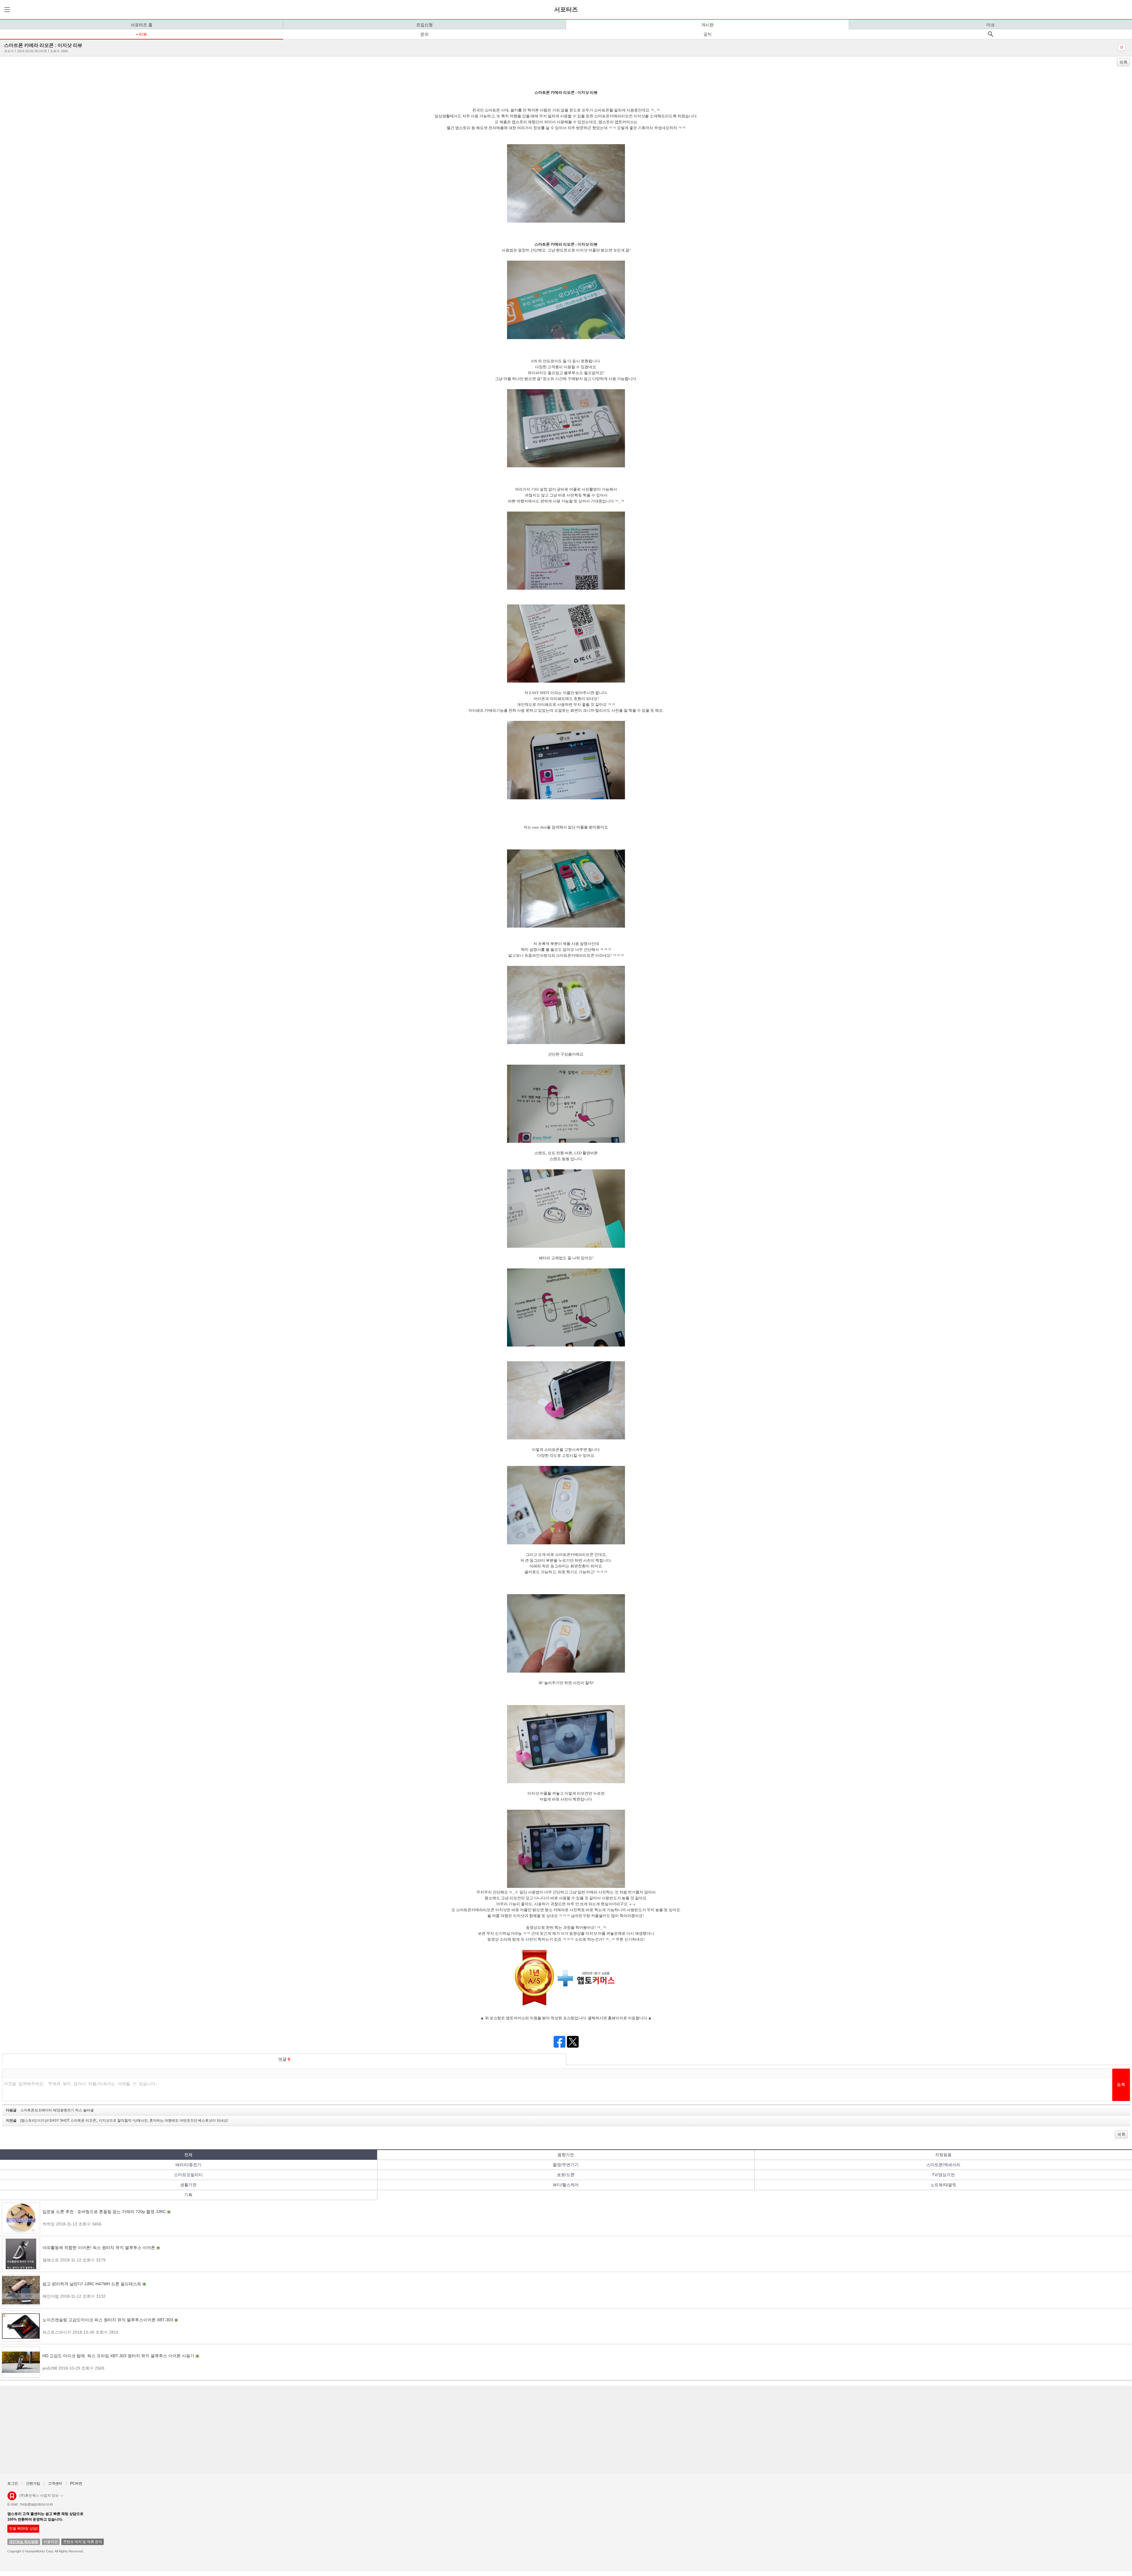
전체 (188, 2155)
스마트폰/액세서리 (943, 2165)
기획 (188, 2195)
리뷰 (143, 34)
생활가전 (188, 2185)
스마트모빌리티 (188, 2175)
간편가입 (33, 2483)
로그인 (13, 2483)
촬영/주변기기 (566, 2165)
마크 (990, 25)
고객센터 (55, 2483)
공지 (707, 34)
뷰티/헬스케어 (566, 2185)
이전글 (117, 2120)
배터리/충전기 (188, 2165)
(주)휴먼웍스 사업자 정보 (39, 2496)
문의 (424, 34)
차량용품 (943, 2155)
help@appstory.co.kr (37, 2504)
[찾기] (990, 34)
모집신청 (424, 25)
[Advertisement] (180, 2430)
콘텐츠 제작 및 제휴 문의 (83, 2542)
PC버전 (76, 2483)
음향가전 (566, 2155)
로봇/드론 (566, 2175)
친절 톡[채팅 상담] (23, 2529)
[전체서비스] (6, 10)
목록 (1123, 62)
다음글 (50, 2110)
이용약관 (51, 2542)
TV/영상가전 (943, 2175)
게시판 (707, 25)
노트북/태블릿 (943, 2185)
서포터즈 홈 (141, 25)
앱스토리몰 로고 (12, 2498)
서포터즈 (566, 9)
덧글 (284, 2059)
